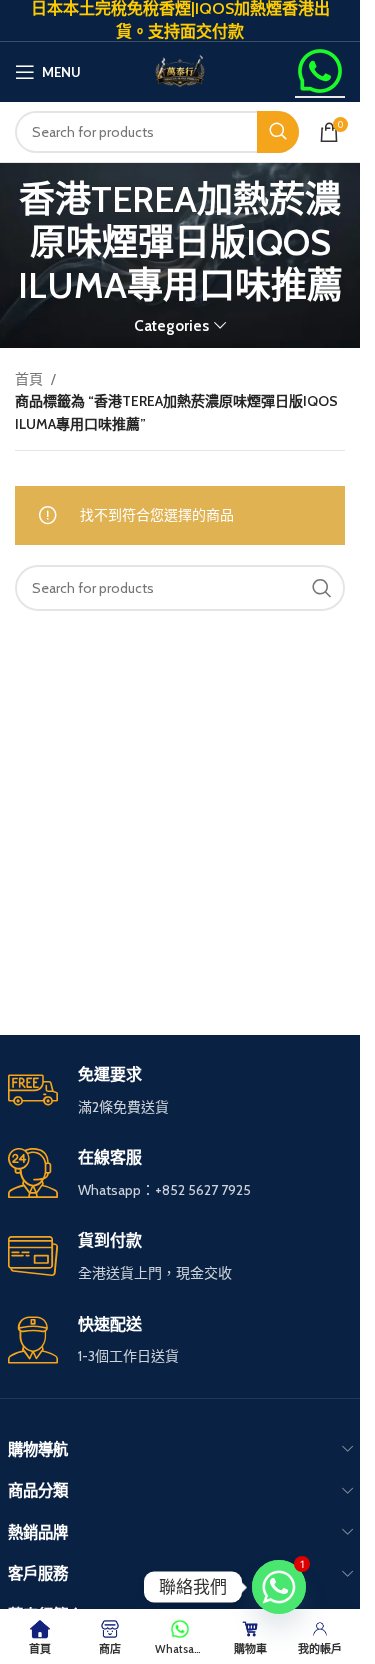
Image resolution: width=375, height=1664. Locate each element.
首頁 (29, 379)
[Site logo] (180, 70)
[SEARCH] (278, 132)
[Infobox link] (180, 1341)
